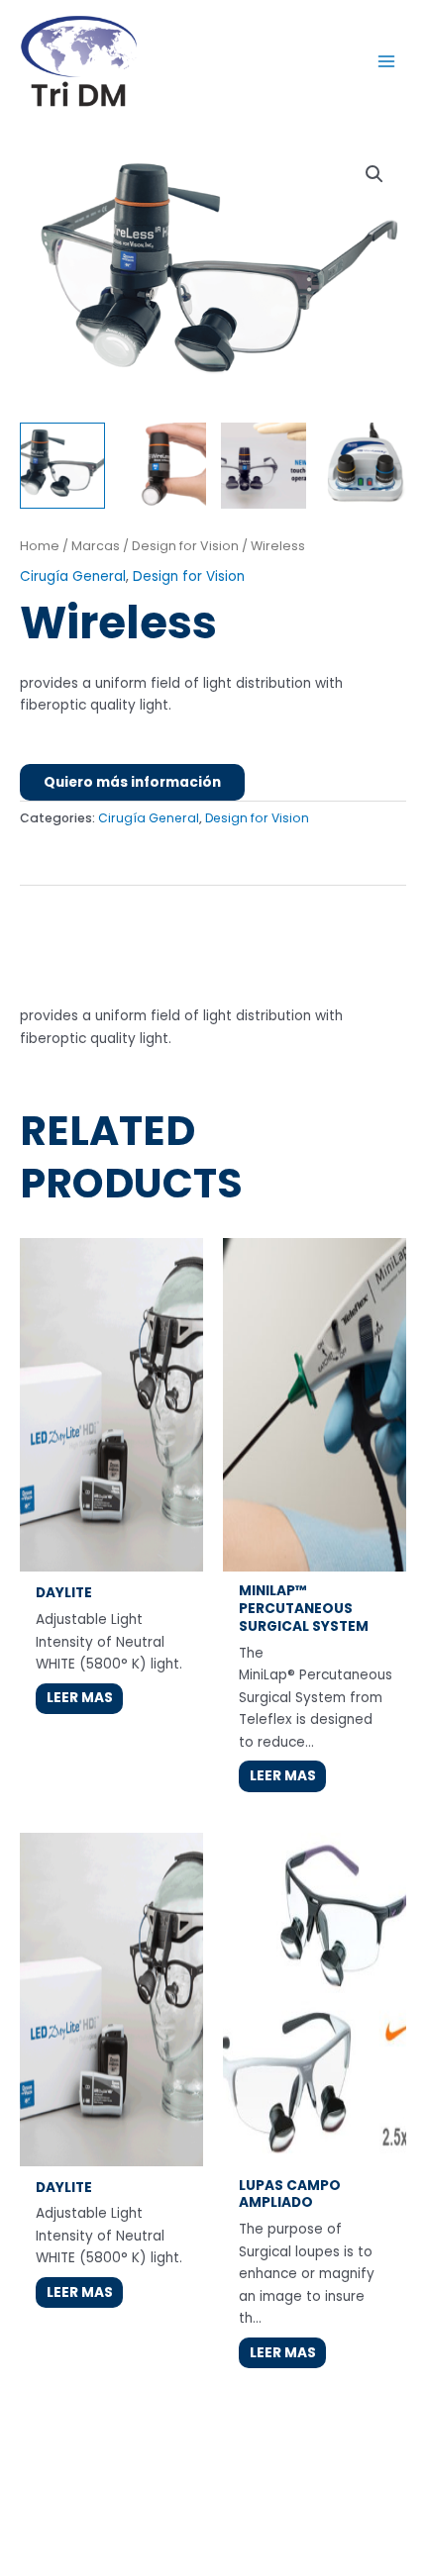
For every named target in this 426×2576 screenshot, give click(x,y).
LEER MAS (80, 1698)
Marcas (96, 546)
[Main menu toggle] (387, 61)
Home (40, 546)
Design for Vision (185, 546)
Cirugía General (73, 576)
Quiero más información (132, 782)
